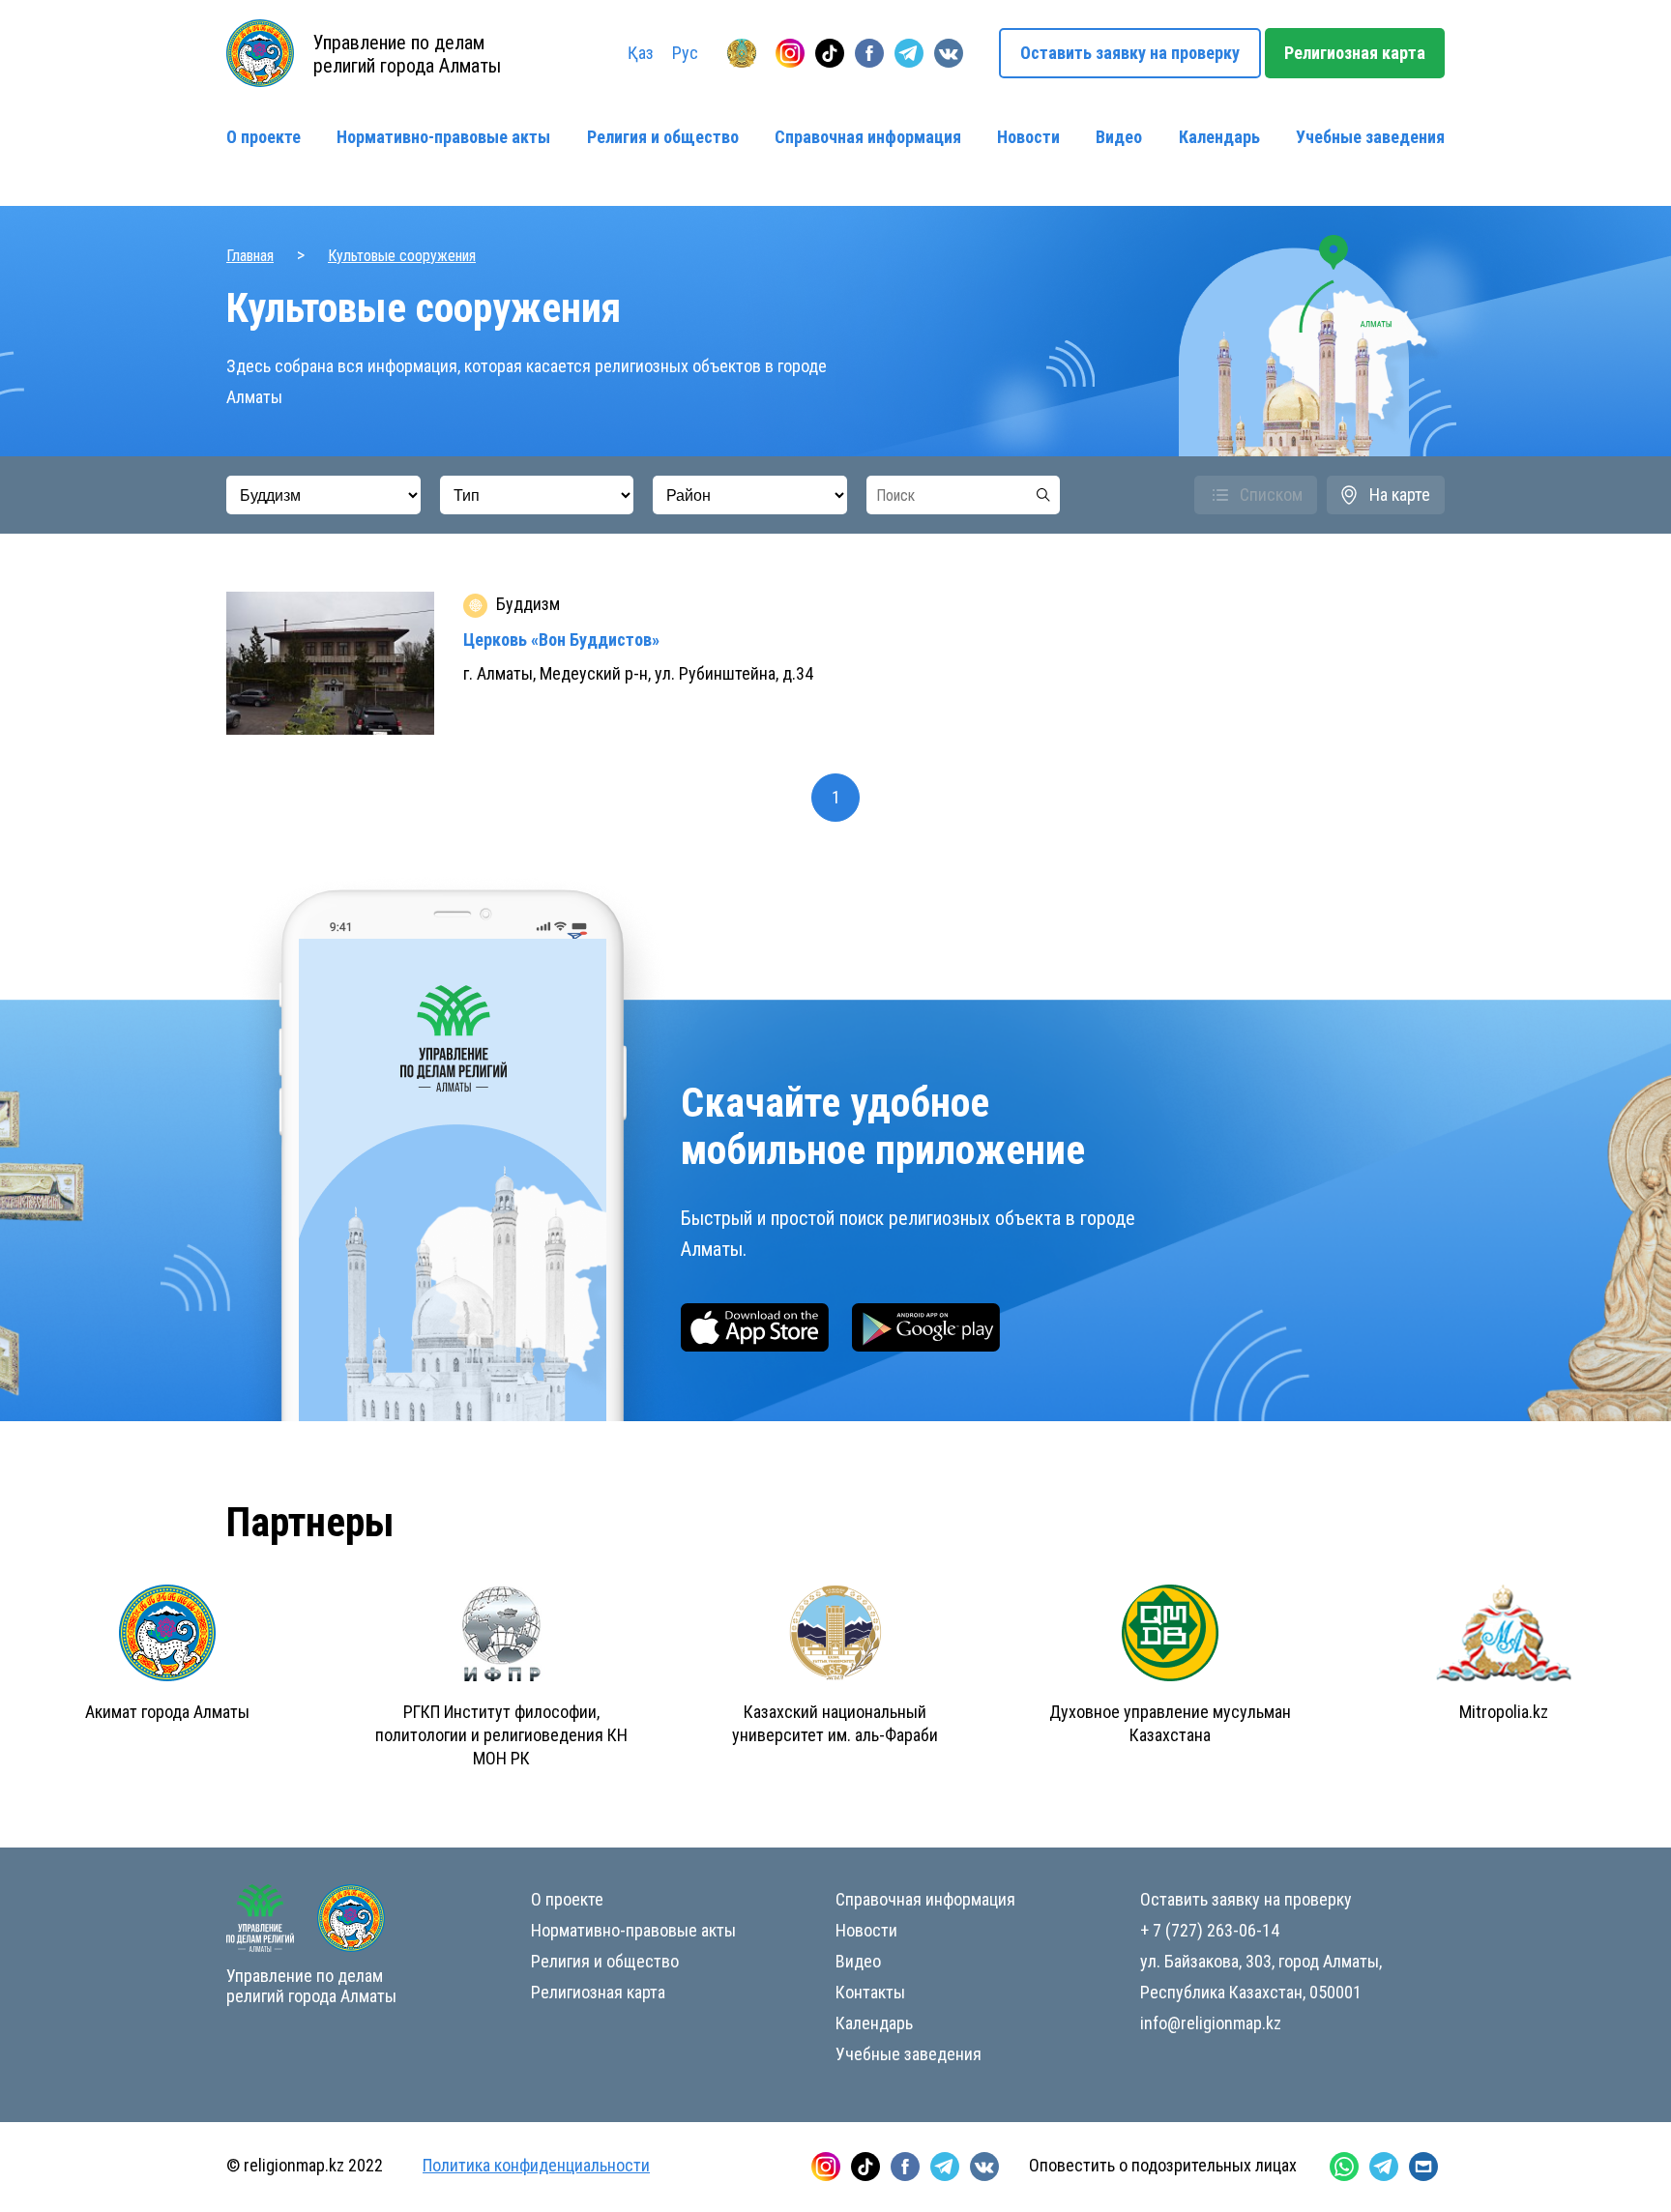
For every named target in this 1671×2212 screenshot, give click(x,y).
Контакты (870, 1992)
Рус (685, 53)
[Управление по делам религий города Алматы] (742, 53)
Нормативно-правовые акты (443, 137)
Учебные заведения (1370, 137)
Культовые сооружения (402, 256)
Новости (1028, 137)
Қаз (641, 53)
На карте (1400, 495)
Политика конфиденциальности (536, 2165)
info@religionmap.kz (1211, 2023)
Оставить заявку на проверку (1130, 53)
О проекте (264, 137)
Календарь (1219, 137)
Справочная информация (868, 137)
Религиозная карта (1355, 53)
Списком (1271, 495)
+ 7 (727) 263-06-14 (1210, 1930)
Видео (1119, 137)
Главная (250, 256)
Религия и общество (663, 137)
